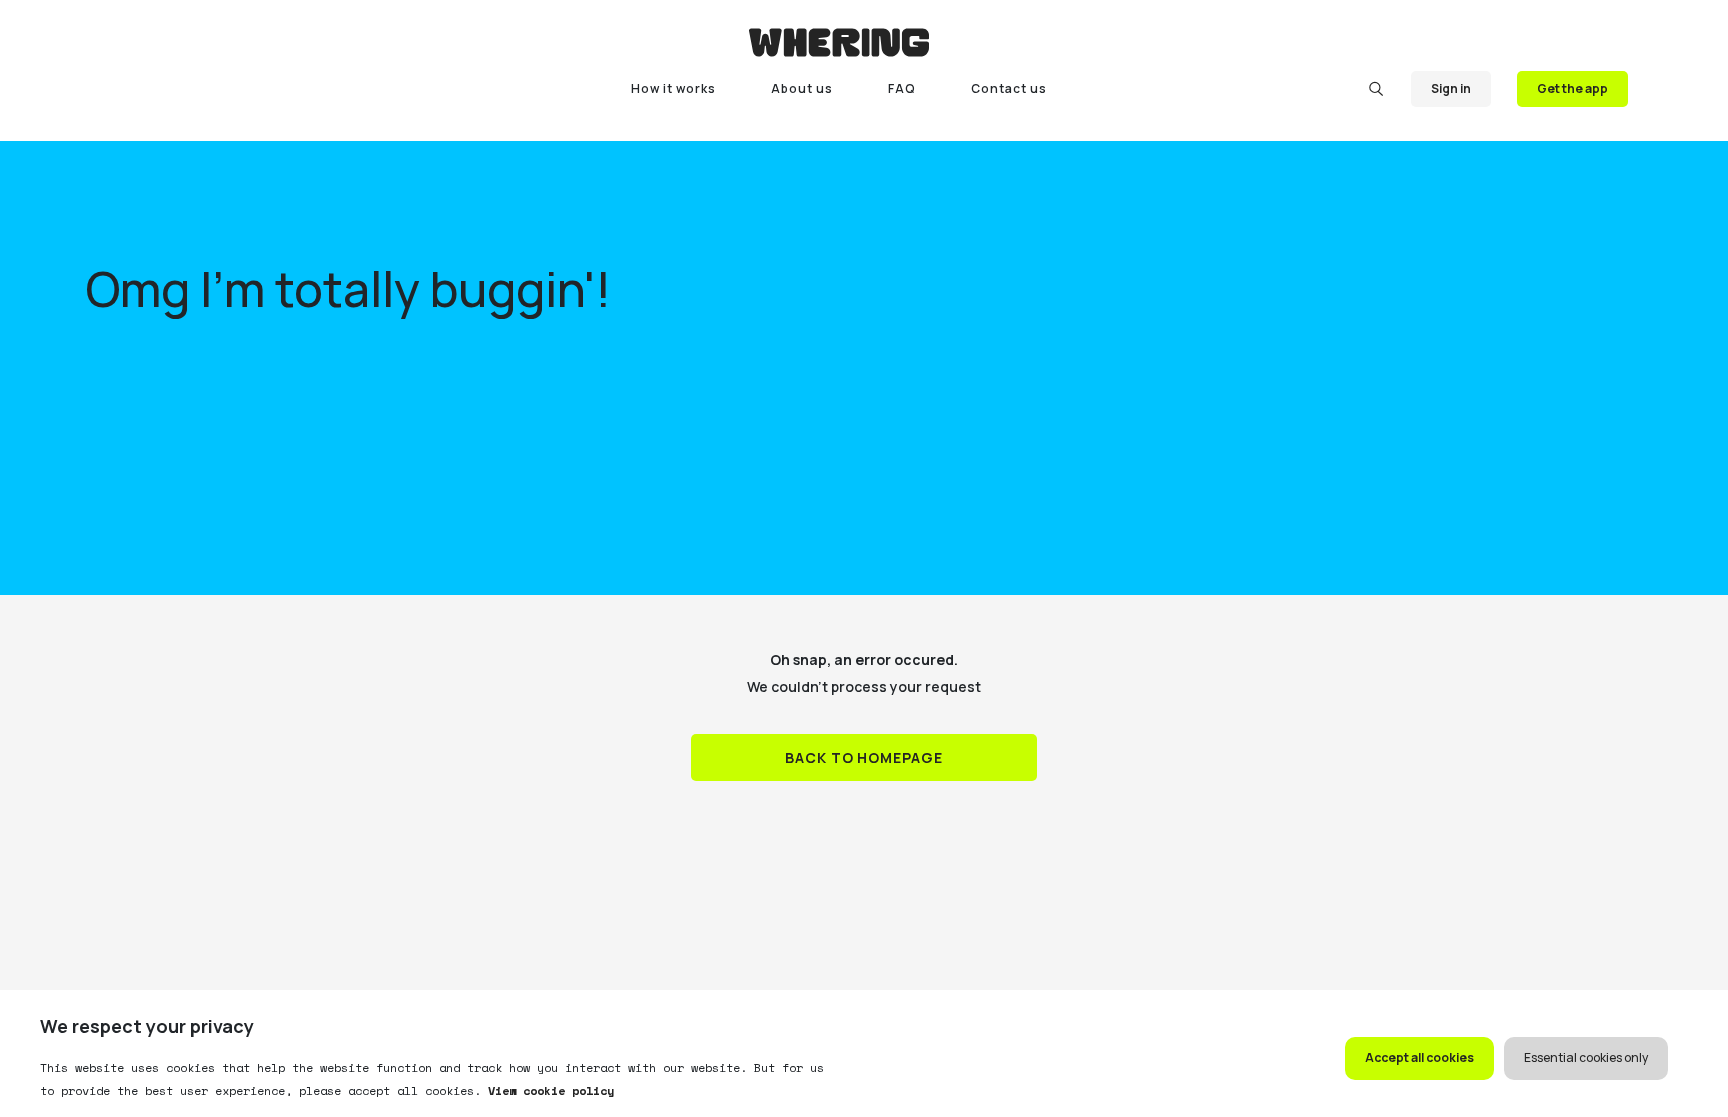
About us (802, 88)
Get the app (1572, 88)
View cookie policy (547, 1090)
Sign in (1451, 88)
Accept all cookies (1419, 1057)
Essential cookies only (1586, 1057)
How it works (673, 88)
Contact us (1009, 88)
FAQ (902, 88)
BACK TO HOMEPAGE (864, 757)
